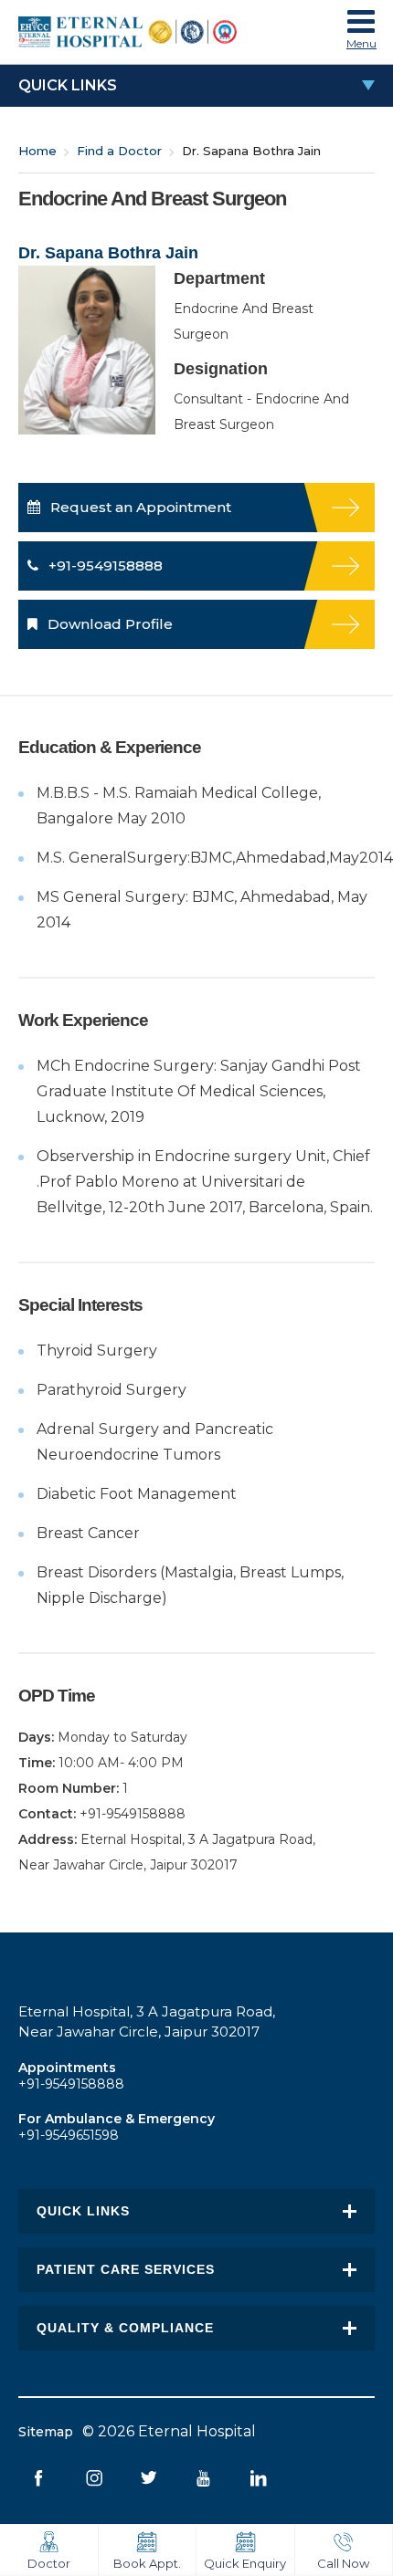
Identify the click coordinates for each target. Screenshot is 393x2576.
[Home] (149, 32)
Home (37, 151)
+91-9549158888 (104, 565)
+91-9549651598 (69, 2135)
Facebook (39, 2478)
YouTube (203, 2478)
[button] (361, 26)
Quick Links (68, 85)
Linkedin (258, 2478)
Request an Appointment (139, 507)
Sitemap (46, 2432)
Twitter (149, 2478)
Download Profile (108, 624)
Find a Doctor (119, 151)
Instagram (94, 2478)
